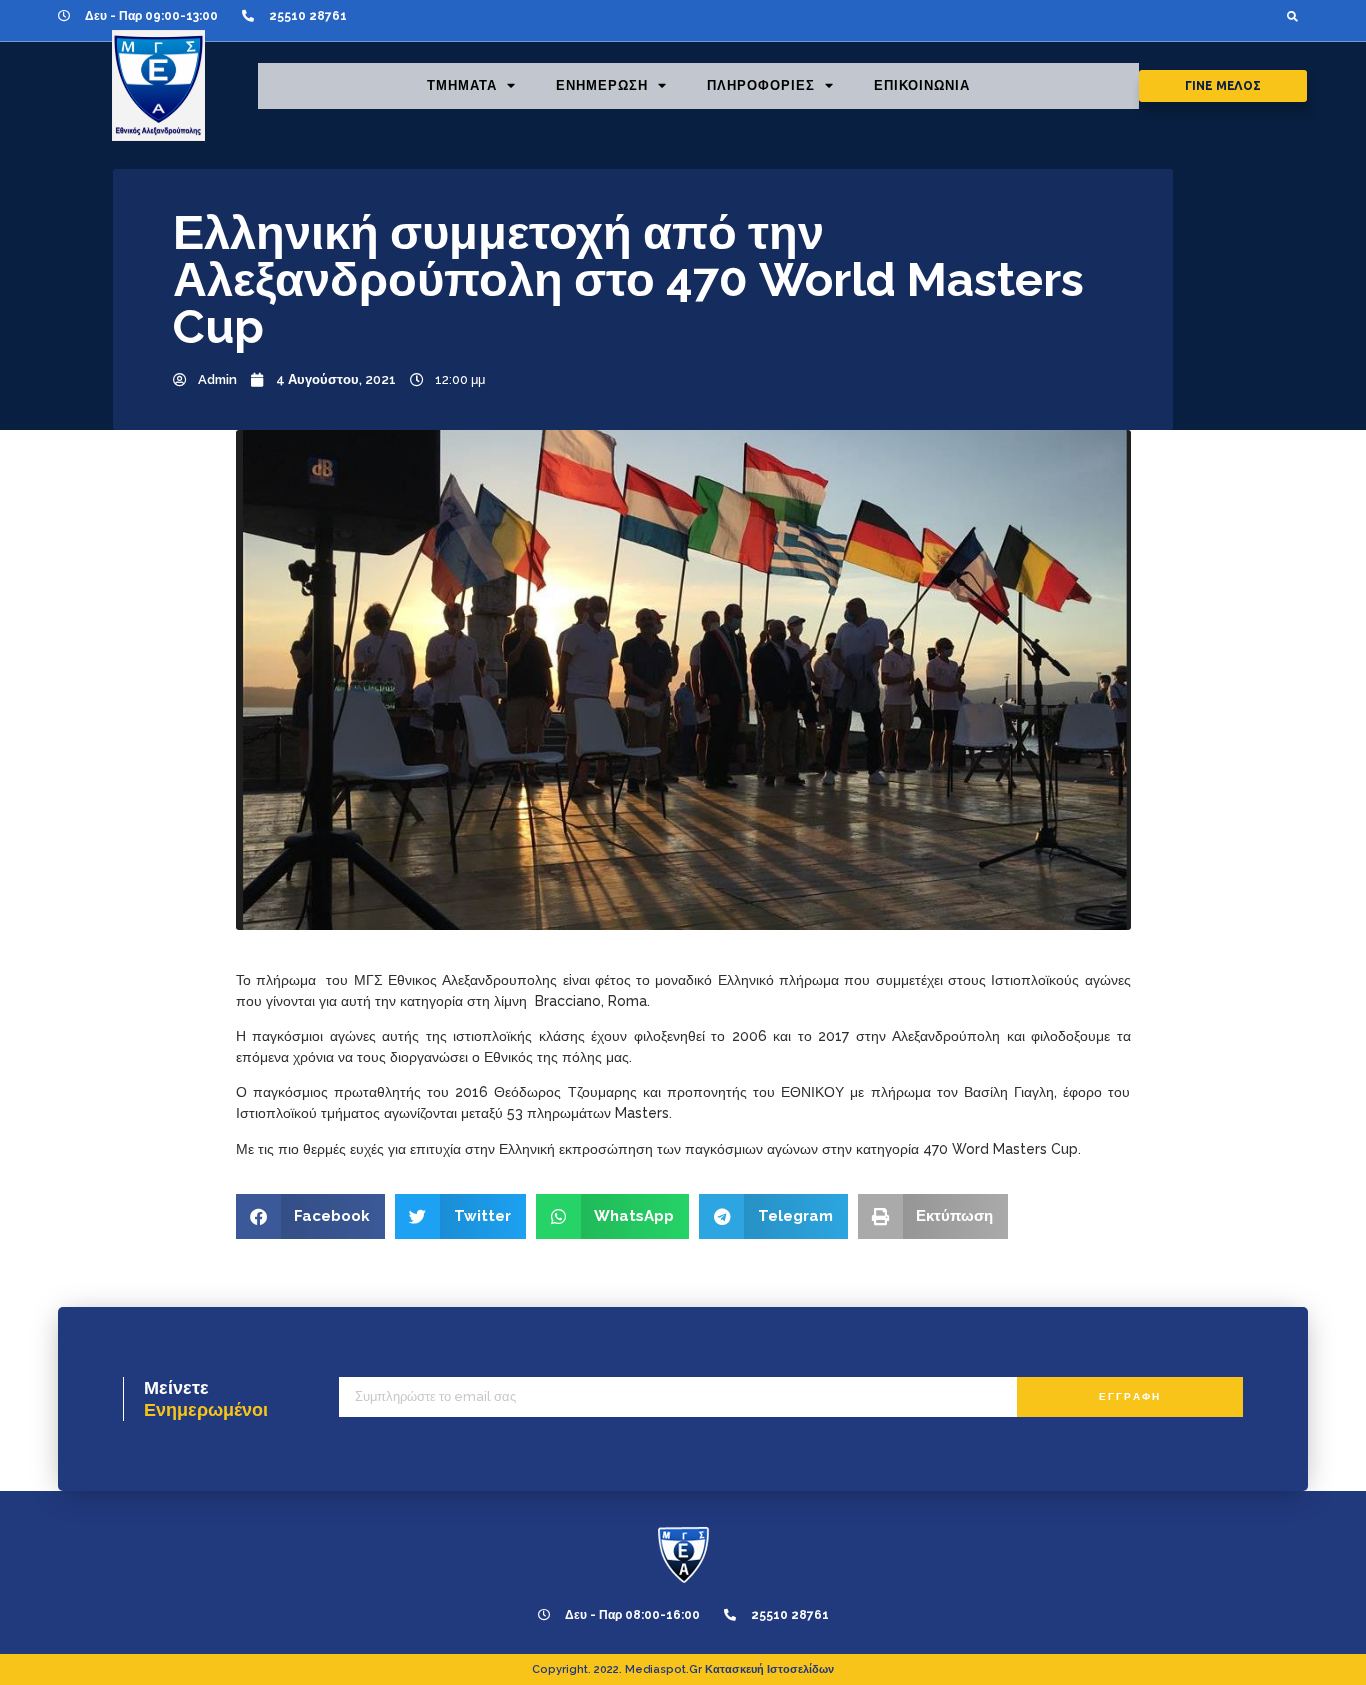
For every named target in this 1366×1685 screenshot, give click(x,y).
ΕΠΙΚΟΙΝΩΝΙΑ (922, 85)
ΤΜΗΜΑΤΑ (462, 85)
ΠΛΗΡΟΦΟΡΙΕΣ (761, 85)
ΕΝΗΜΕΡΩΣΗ (602, 85)
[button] (1292, 15)
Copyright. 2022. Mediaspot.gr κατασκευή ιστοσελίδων (683, 1669)
